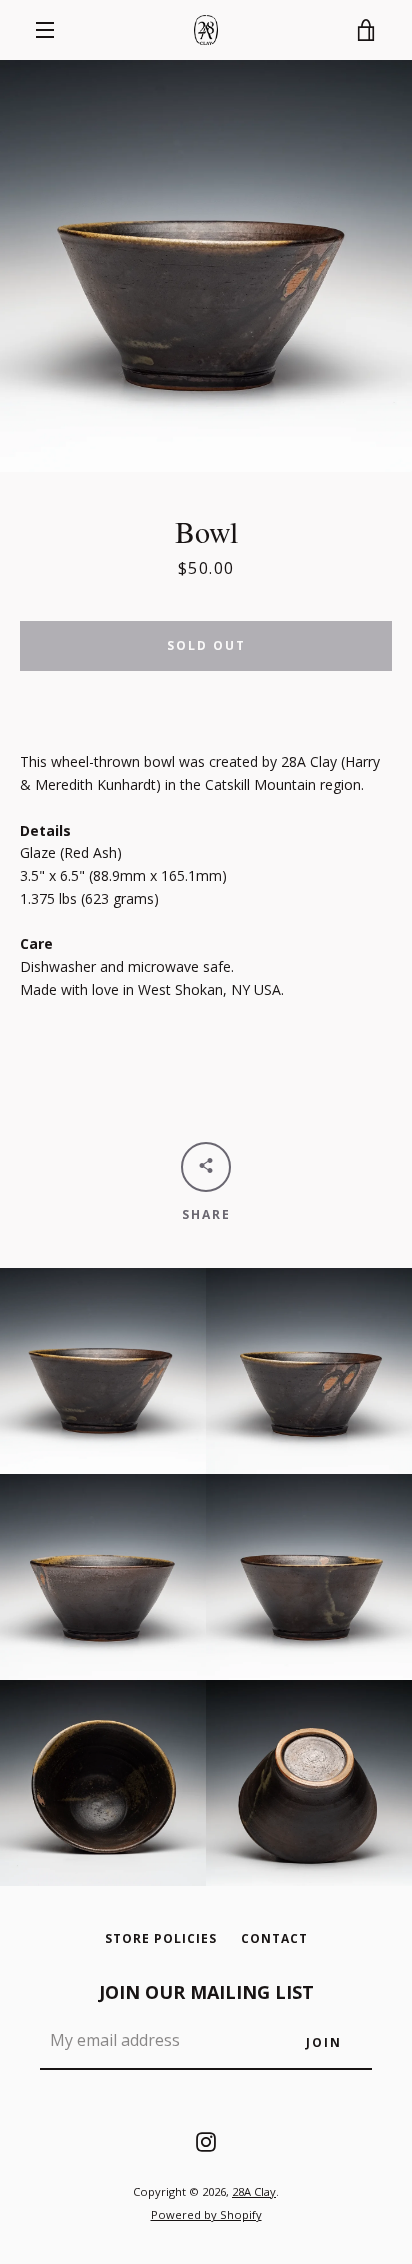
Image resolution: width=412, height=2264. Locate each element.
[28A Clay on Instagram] (206, 2140)
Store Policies (161, 1938)
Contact (274, 1938)
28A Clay (254, 2191)
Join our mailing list (206, 1992)
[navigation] (45, 30)
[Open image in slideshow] (206, 266)
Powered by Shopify (206, 2214)
